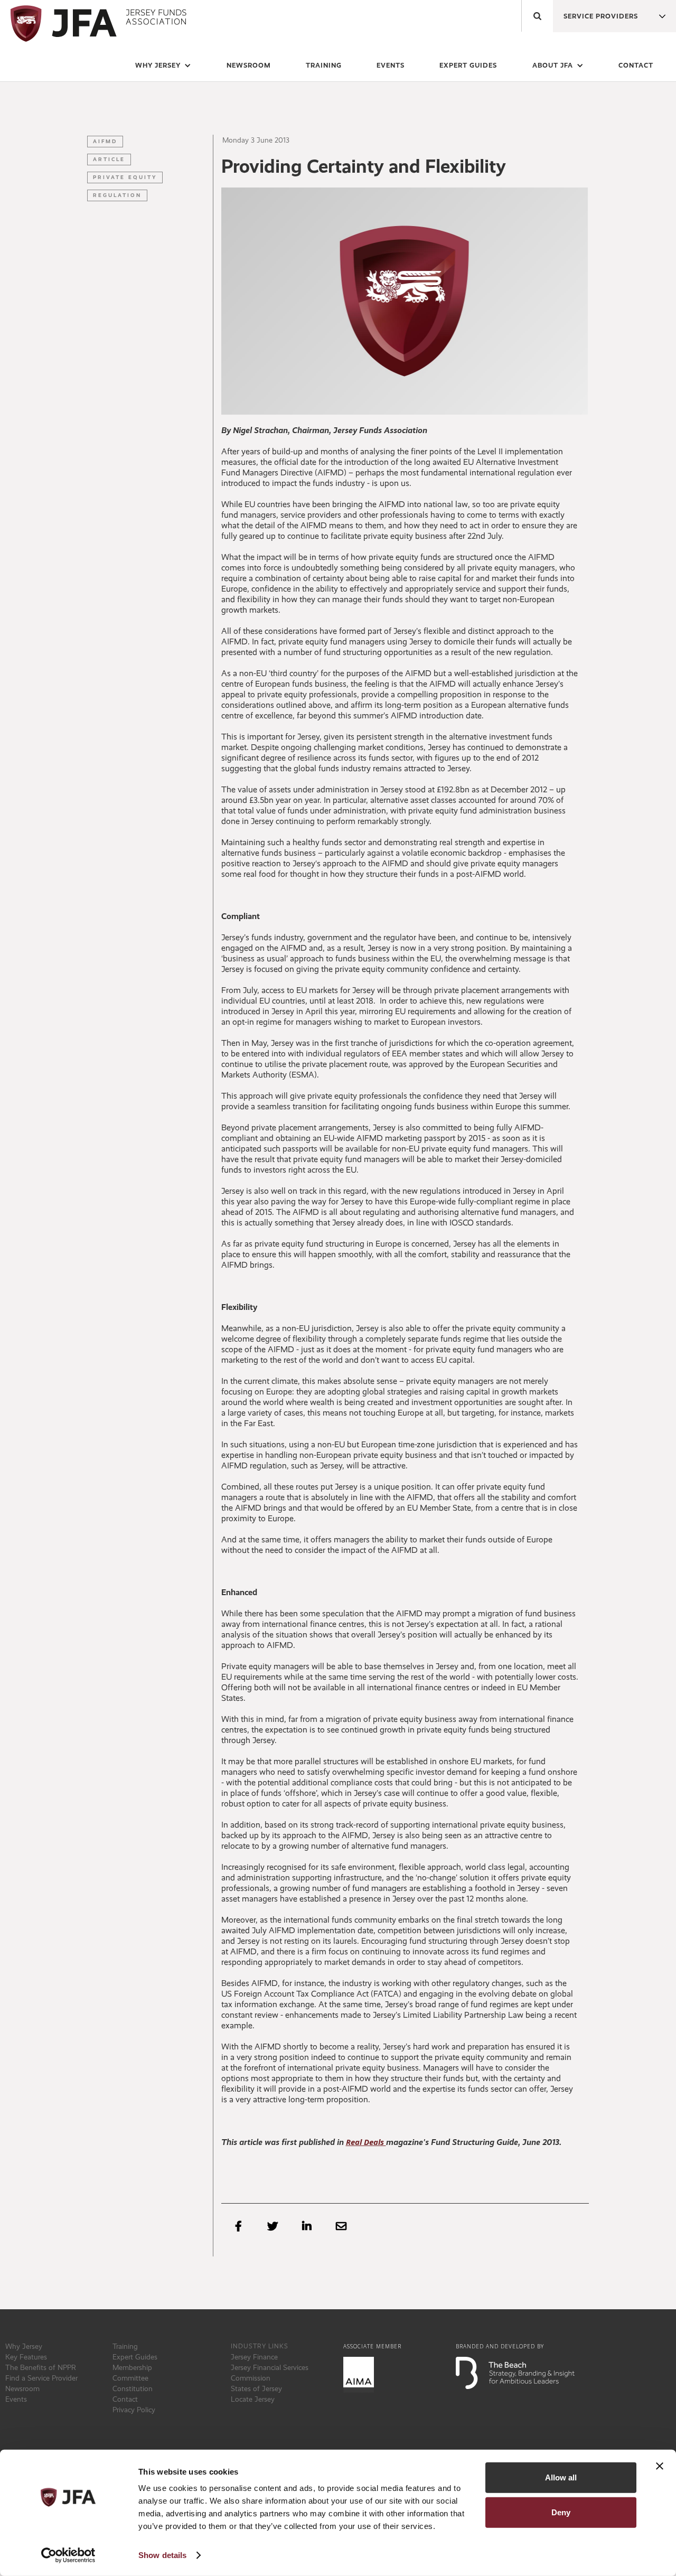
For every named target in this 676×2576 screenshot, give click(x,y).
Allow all (561, 2477)
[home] (96, 24)
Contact (636, 65)
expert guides (468, 65)
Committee (130, 2378)
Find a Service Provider (41, 2378)
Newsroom (22, 2388)
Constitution (133, 2388)
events (391, 65)
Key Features (26, 2357)
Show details (162, 2555)
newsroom (249, 65)
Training (125, 2346)
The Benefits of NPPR (41, 2367)
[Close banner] (660, 2466)
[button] (596, 13)
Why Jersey (24, 2346)
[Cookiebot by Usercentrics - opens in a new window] (68, 2555)
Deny (561, 2512)
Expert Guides (135, 2357)
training (324, 65)
